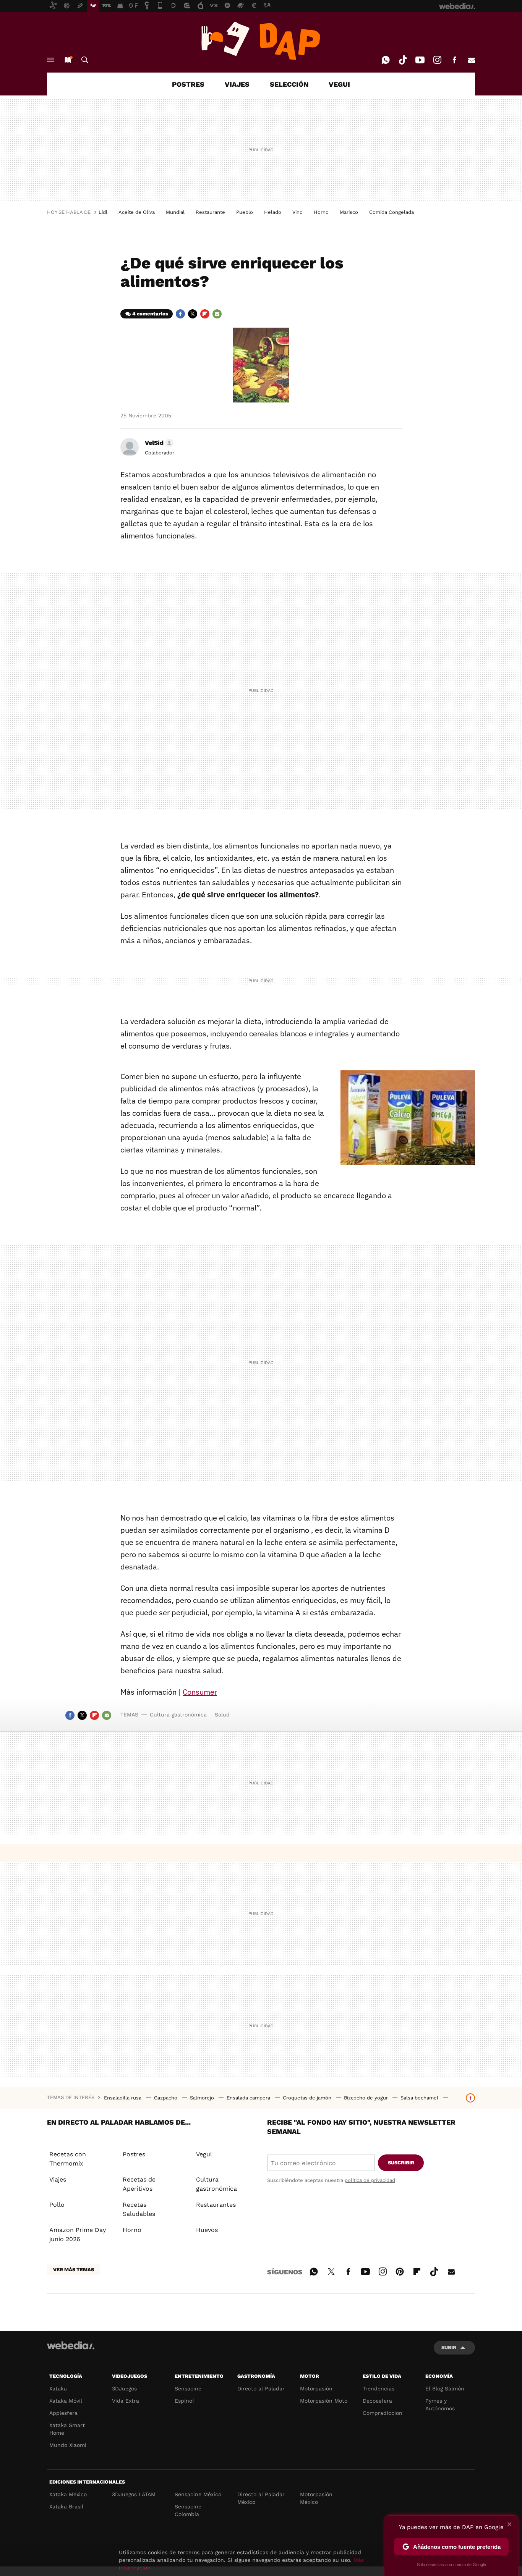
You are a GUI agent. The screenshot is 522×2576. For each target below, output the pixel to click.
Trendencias (379, 2389)
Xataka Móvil (66, 2401)
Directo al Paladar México (261, 2498)
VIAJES (237, 84)
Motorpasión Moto (324, 2401)
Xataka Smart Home (67, 2429)
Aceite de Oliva (137, 212)
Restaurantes (216, 2205)
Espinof (185, 2401)
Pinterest (400, 2271)
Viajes (58, 2179)
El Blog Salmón (445, 2389)
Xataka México (68, 2494)
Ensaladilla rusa (123, 2098)
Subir (449, 2347)
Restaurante (210, 212)
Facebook (454, 60)
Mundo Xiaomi (68, 2445)
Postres (134, 2154)
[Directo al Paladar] (261, 41)
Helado (273, 212)
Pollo (57, 2205)
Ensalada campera (249, 2098)
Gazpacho (166, 2098)
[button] (158, 443)
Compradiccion (383, 2413)
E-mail (472, 60)
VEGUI (339, 84)
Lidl (103, 212)
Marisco (349, 212)
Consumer (200, 1692)
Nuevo (68, 60)
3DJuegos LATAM (134, 2494)
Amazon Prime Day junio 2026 (78, 2234)
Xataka (58, 2389)
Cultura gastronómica (178, 1715)
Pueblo (245, 212)
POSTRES (188, 84)
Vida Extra (126, 2401)
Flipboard (205, 314)
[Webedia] (71, 2345)
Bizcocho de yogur (367, 2098)
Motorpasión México (316, 2498)
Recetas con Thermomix (68, 2159)
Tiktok (403, 60)
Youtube (420, 60)
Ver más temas (74, 2270)
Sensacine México (198, 2494)
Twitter (193, 314)
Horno (321, 212)
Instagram (437, 60)
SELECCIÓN (289, 84)
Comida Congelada (391, 212)
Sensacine (188, 2389)
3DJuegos (124, 2389)
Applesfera (63, 2413)
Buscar (85, 60)
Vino (297, 212)
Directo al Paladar (261, 2389)
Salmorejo (203, 2098)
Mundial (175, 212)
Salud (222, 1715)
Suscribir (401, 2163)
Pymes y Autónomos (440, 2405)
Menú (50, 60)
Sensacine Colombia (188, 2510)
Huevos (207, 2230)
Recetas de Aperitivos (139, 2184)
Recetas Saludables (139, 2209)
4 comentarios (150, 314)
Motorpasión (316, 2389)
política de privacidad (370, 2180)
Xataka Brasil (66, 2507)
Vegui (204, 2154)
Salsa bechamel (420, 2098)
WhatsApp (386, 60)
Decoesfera (377, 2401)
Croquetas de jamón (308, 2098)
